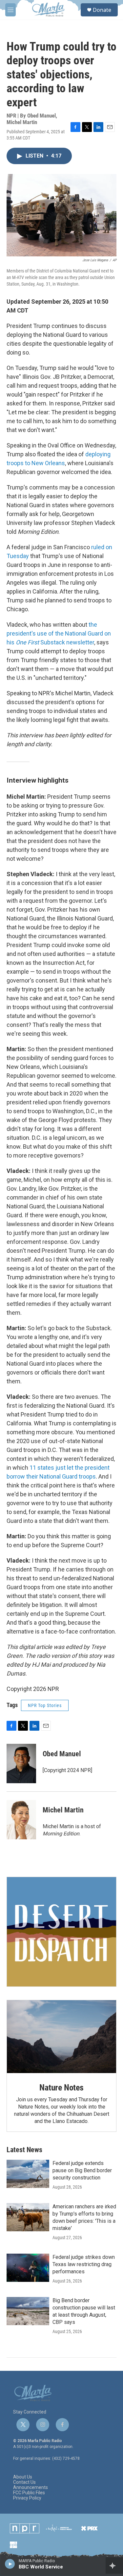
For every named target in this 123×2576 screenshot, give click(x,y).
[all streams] (114, 2565)
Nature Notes (61, 2088)
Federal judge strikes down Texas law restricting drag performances (84, 2264)
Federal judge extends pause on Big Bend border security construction (82, 2170)
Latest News (24, 2150)
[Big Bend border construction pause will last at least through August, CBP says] (28, 2311)
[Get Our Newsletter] (61, 1932)
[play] (10, 2564)
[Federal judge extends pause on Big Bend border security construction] (28, 2174)
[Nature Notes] (61, 2037)
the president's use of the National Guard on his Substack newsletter (59, 633)
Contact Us (24, 2482)
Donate (102, 10)
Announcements (31, 2488)
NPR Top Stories (45, 1705)
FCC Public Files (29, 2493)
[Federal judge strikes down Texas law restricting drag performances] (28, 2268)
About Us (23, 2477)
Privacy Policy (27, 2498)
